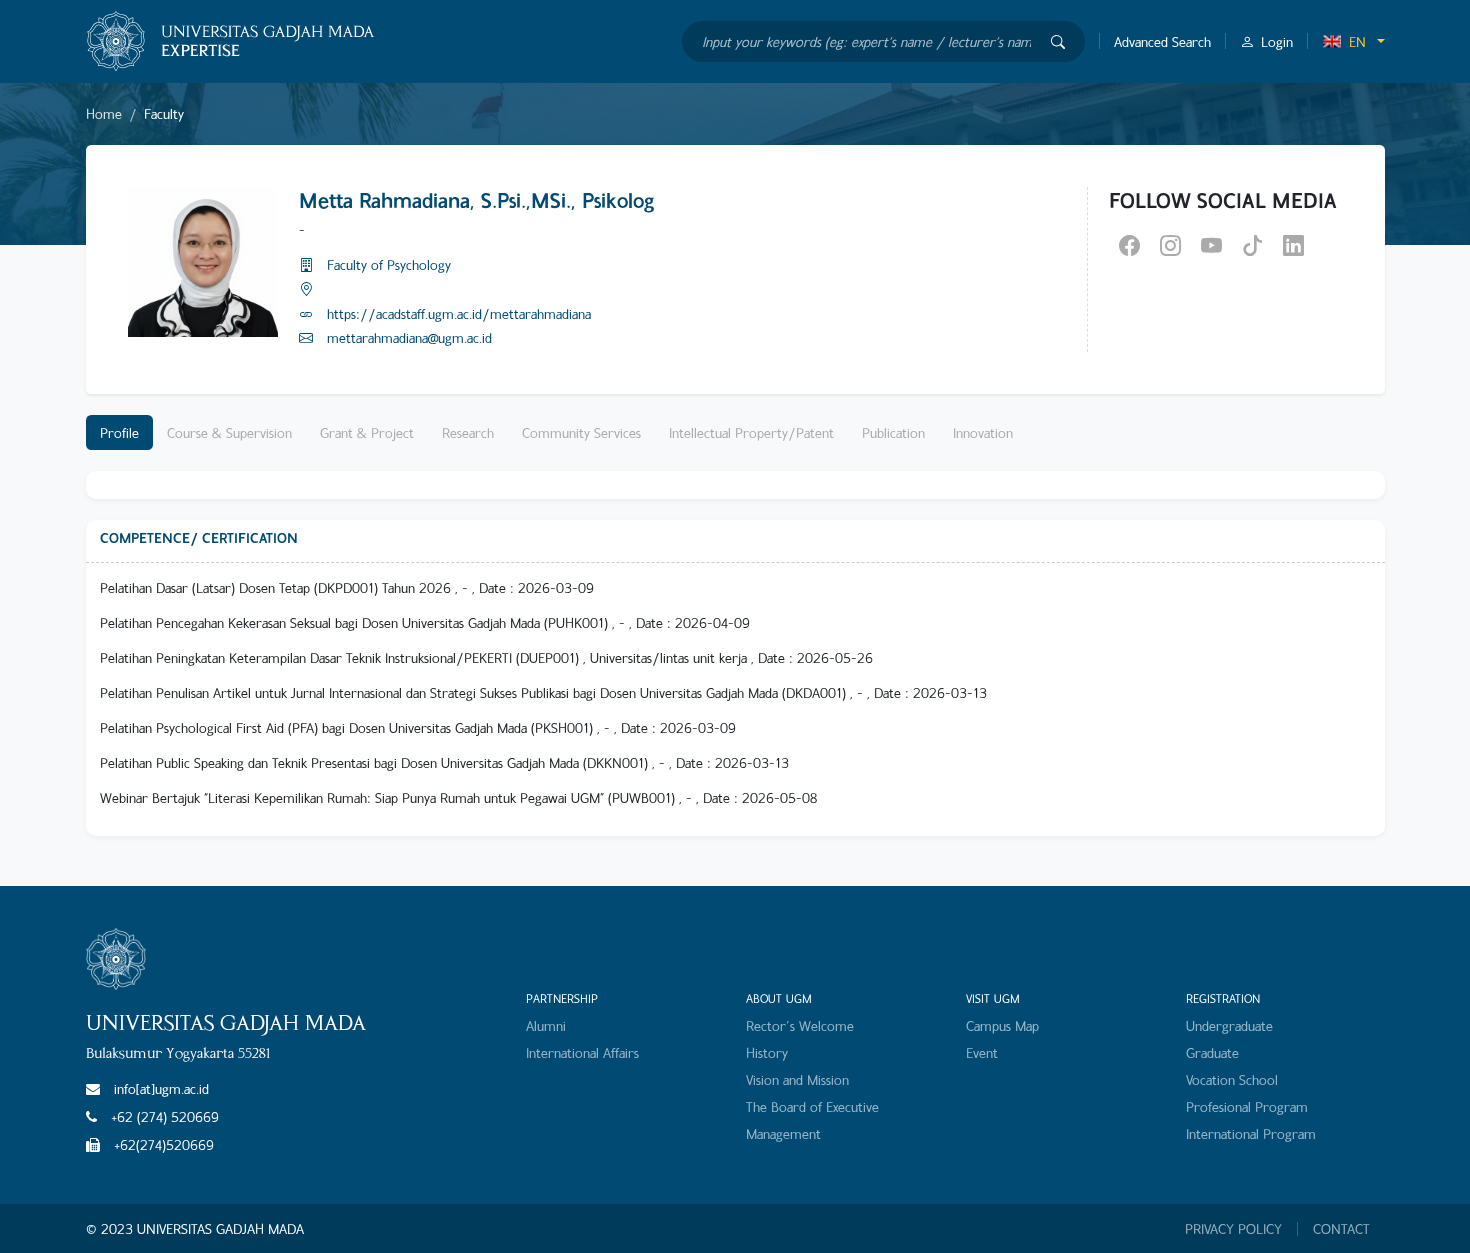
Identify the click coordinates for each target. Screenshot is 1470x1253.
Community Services (581, 432)
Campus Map (1002, 1025)
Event (982, 1052)
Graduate (1212, 1052)
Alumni (546, 1025)
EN (1357, 41)
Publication (893, 432)
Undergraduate (1229, 1025)
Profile (119, 432)
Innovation (983, 432)
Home (104, 113)
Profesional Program (1247, 1106)
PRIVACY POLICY (1233, 1229)
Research (468, 432)
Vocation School (1232, 1079)
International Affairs (582, 1052)
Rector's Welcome (800, 1025)
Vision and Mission (797, 1079)
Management (783, 1133)
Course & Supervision (229, 432)
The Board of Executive (812, 1106)
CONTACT (1341, 1229)
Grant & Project (367, 432)
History (767, 1052)
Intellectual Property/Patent (751, 432)
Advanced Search (1162, 41)
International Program (1251, 1133)
